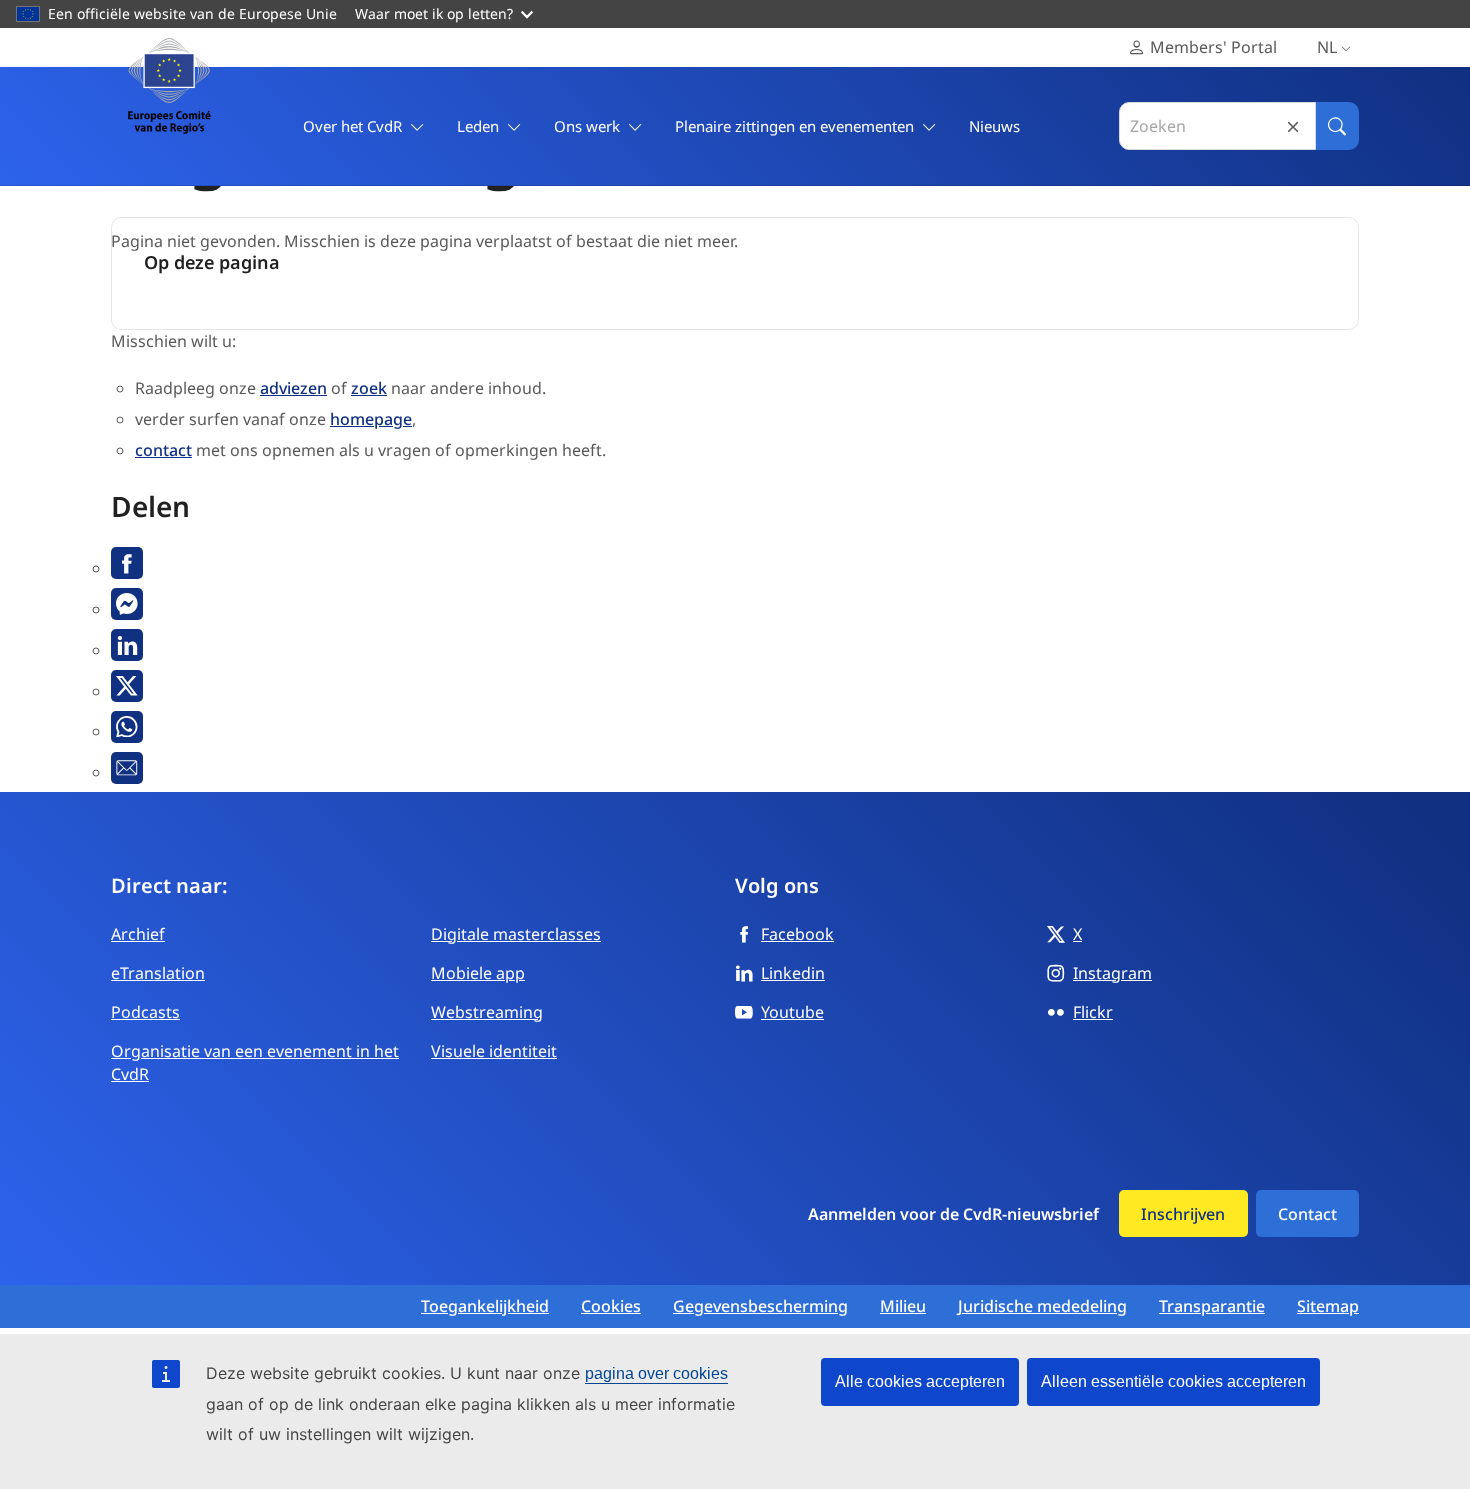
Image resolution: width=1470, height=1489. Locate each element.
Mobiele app (478, 973)
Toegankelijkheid (485, 1306)
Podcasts (145, 1012)
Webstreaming (487, 1012)
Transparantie (1212, 1306)
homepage (371, 419)
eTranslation (158, 973)
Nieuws (994, 126)
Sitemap (1328, 1306)
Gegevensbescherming (760, 1306)
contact (163, 450)
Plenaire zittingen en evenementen (794, 126)
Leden (478, 126)
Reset (1293, 126)
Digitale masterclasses (516, 934)
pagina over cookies (656, 1373)
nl (1327, 47)
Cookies (611, 1306)
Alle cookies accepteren (920, 1381)
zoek (369, 388)
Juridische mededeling (1042, 1306)
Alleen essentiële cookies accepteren (1173, 1381)
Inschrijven (1183, 1214)
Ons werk (587, 126)
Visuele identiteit (494, 1051)
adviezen (293, 388)
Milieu (903, 1306)
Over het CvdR (352, 126)
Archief (138, 934)
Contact (1307, 1214)
